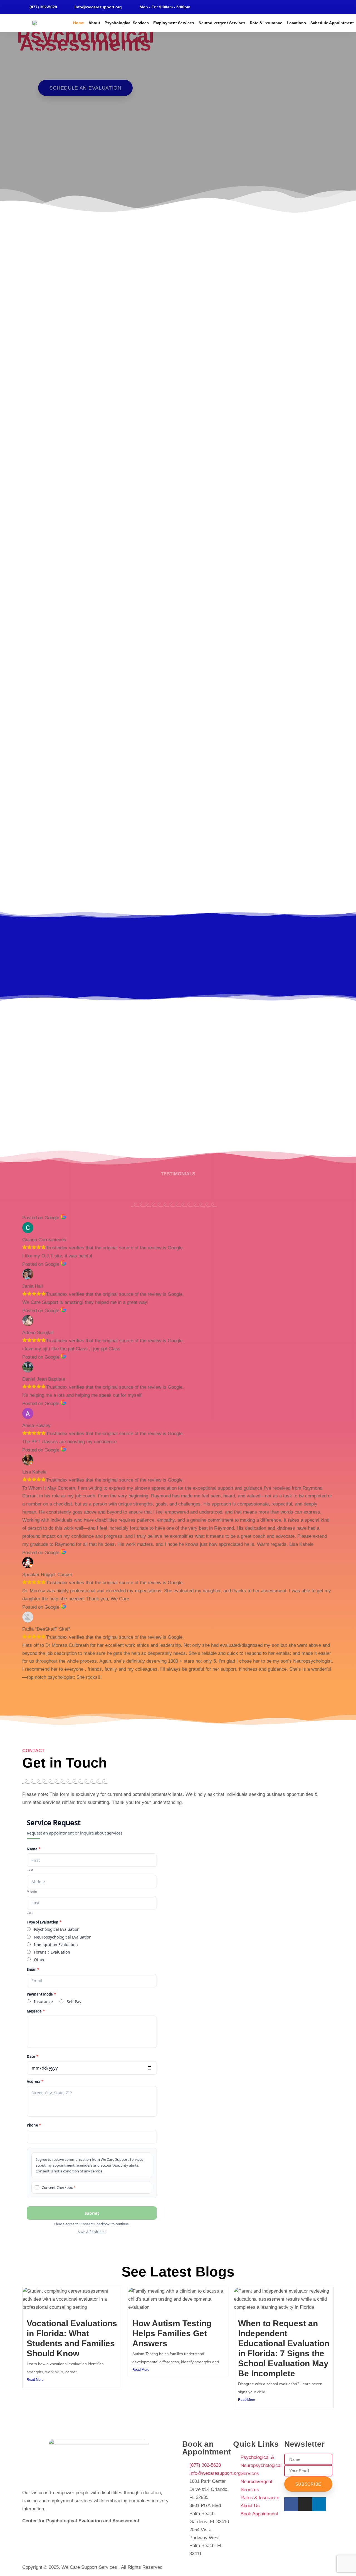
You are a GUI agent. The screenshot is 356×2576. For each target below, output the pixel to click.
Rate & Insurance (266, 23)
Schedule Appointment (332, 23)
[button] (5, 124)
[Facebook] (306, 7)
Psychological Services (127, 23)
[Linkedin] (315, 7)
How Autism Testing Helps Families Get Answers (172, 2333)
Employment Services (174, 23)
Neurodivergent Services (222, 23)
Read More (35, 2380)
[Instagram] (324, 7)
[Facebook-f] (291, 2504)
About (94, 23)
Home (79, 23)
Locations (296, 23)
